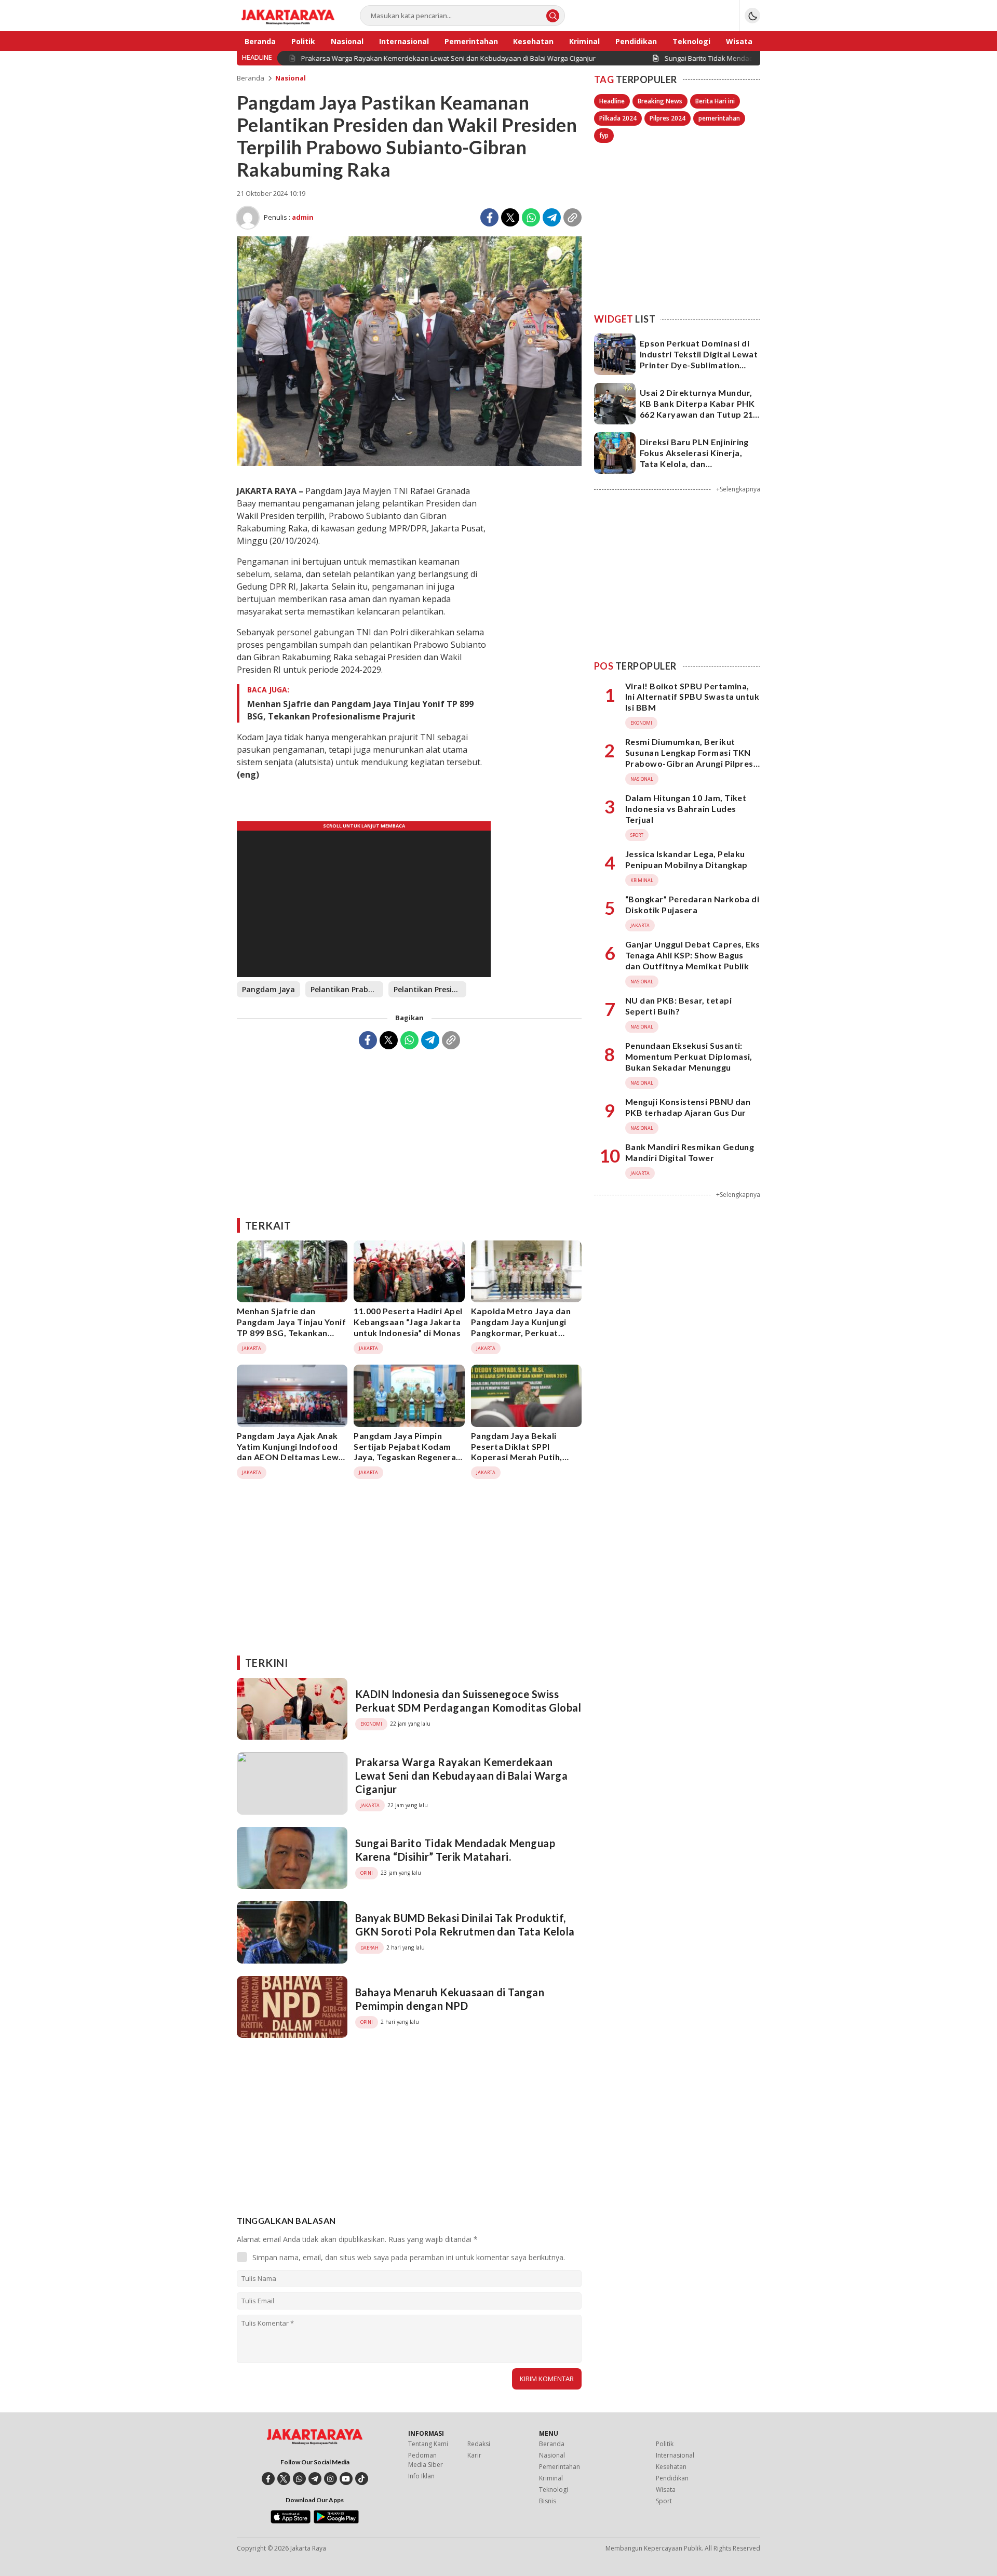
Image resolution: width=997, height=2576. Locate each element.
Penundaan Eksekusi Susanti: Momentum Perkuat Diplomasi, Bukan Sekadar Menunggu (689, 1056)
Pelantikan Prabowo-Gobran (347, 989)
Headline (612, 101)
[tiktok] (362, 2479)
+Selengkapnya (738, 489)
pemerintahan (719, 118)
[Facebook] (489, 217)
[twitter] (284, 2479)
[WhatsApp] (531, 217)
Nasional (291, 78)
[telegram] (315, 2479)
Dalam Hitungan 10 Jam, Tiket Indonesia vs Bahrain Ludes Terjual (686, 809)
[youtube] (346, 2479)
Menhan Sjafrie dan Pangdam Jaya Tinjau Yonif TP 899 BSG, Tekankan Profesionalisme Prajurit (360, 710)
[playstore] (336, 2521)
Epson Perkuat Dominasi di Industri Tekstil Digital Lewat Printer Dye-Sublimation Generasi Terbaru (699, 359)
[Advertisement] (409, 1130)
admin (303, 217)
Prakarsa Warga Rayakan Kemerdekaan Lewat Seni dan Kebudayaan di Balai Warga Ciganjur (461, 1776)
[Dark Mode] (752, 16)
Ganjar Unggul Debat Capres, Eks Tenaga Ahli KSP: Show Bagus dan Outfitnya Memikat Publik (693, 955)
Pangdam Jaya (268, 989)
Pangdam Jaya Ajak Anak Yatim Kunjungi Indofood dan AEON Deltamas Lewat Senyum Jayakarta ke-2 (292, 1452)
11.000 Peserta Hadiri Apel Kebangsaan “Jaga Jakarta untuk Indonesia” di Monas (408, 1322)
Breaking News (660, 101)
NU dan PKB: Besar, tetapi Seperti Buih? (678, 1006)
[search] (553, 16)
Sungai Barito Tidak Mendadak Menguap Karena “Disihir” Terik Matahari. (455, 1850)
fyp (604, 135)
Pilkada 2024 (618, 118)
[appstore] (291, 2521)
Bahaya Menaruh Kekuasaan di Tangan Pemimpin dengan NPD (450, 1999)
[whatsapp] (299, 2479)
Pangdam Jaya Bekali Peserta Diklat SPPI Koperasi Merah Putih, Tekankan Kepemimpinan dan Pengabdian (522, 1457)
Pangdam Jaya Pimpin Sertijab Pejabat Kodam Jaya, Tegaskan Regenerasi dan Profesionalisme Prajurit (408, 1457)
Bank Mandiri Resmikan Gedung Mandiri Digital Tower (690, 1152)
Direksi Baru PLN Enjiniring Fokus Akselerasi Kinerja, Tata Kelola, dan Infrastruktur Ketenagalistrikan (694, 463)
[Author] (248, 218)
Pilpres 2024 (668, 118)
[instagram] (331, 2479)
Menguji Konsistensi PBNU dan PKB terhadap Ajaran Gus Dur (688, 1107)
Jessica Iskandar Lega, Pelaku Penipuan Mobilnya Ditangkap (686, 859)
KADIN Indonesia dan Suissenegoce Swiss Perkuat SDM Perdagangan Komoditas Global (468, 1701)
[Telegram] (552, 217)
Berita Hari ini (715, 101)
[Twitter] (510, 217)
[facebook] (268, 2479)
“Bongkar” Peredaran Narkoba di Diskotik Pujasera (692, 904)
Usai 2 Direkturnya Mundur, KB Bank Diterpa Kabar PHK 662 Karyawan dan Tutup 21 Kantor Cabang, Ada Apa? (697, 409)
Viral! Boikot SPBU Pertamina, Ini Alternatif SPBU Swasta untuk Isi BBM (692, 697)
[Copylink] (572, 217)
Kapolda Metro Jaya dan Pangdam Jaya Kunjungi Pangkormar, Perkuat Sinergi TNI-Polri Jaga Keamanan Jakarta (521, 1332)
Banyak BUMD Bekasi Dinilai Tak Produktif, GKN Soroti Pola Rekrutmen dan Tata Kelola (465, 1925)
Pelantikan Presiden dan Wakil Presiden (430, 989)
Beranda (251, 78)
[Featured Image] (409, 463)
